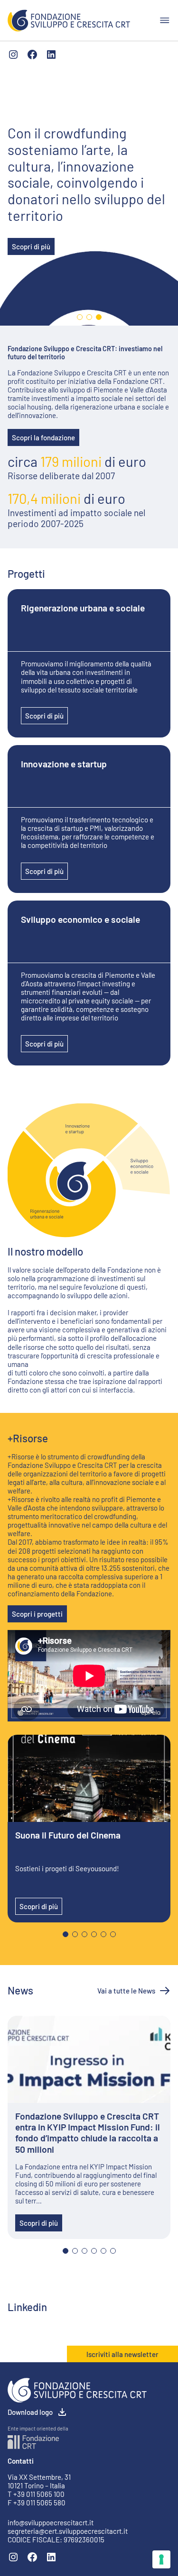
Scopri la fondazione (43, 437)
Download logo (30, 2412)
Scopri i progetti (37, 1614)
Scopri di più (31, 246)
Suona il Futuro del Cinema (68, 1835)
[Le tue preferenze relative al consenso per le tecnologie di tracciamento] (161, 2559)
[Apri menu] (165, 20)
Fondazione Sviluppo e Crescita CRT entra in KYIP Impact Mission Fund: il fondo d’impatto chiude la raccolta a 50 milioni (88, 2132)
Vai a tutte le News (126, 1991)
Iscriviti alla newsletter (122, 2354)
